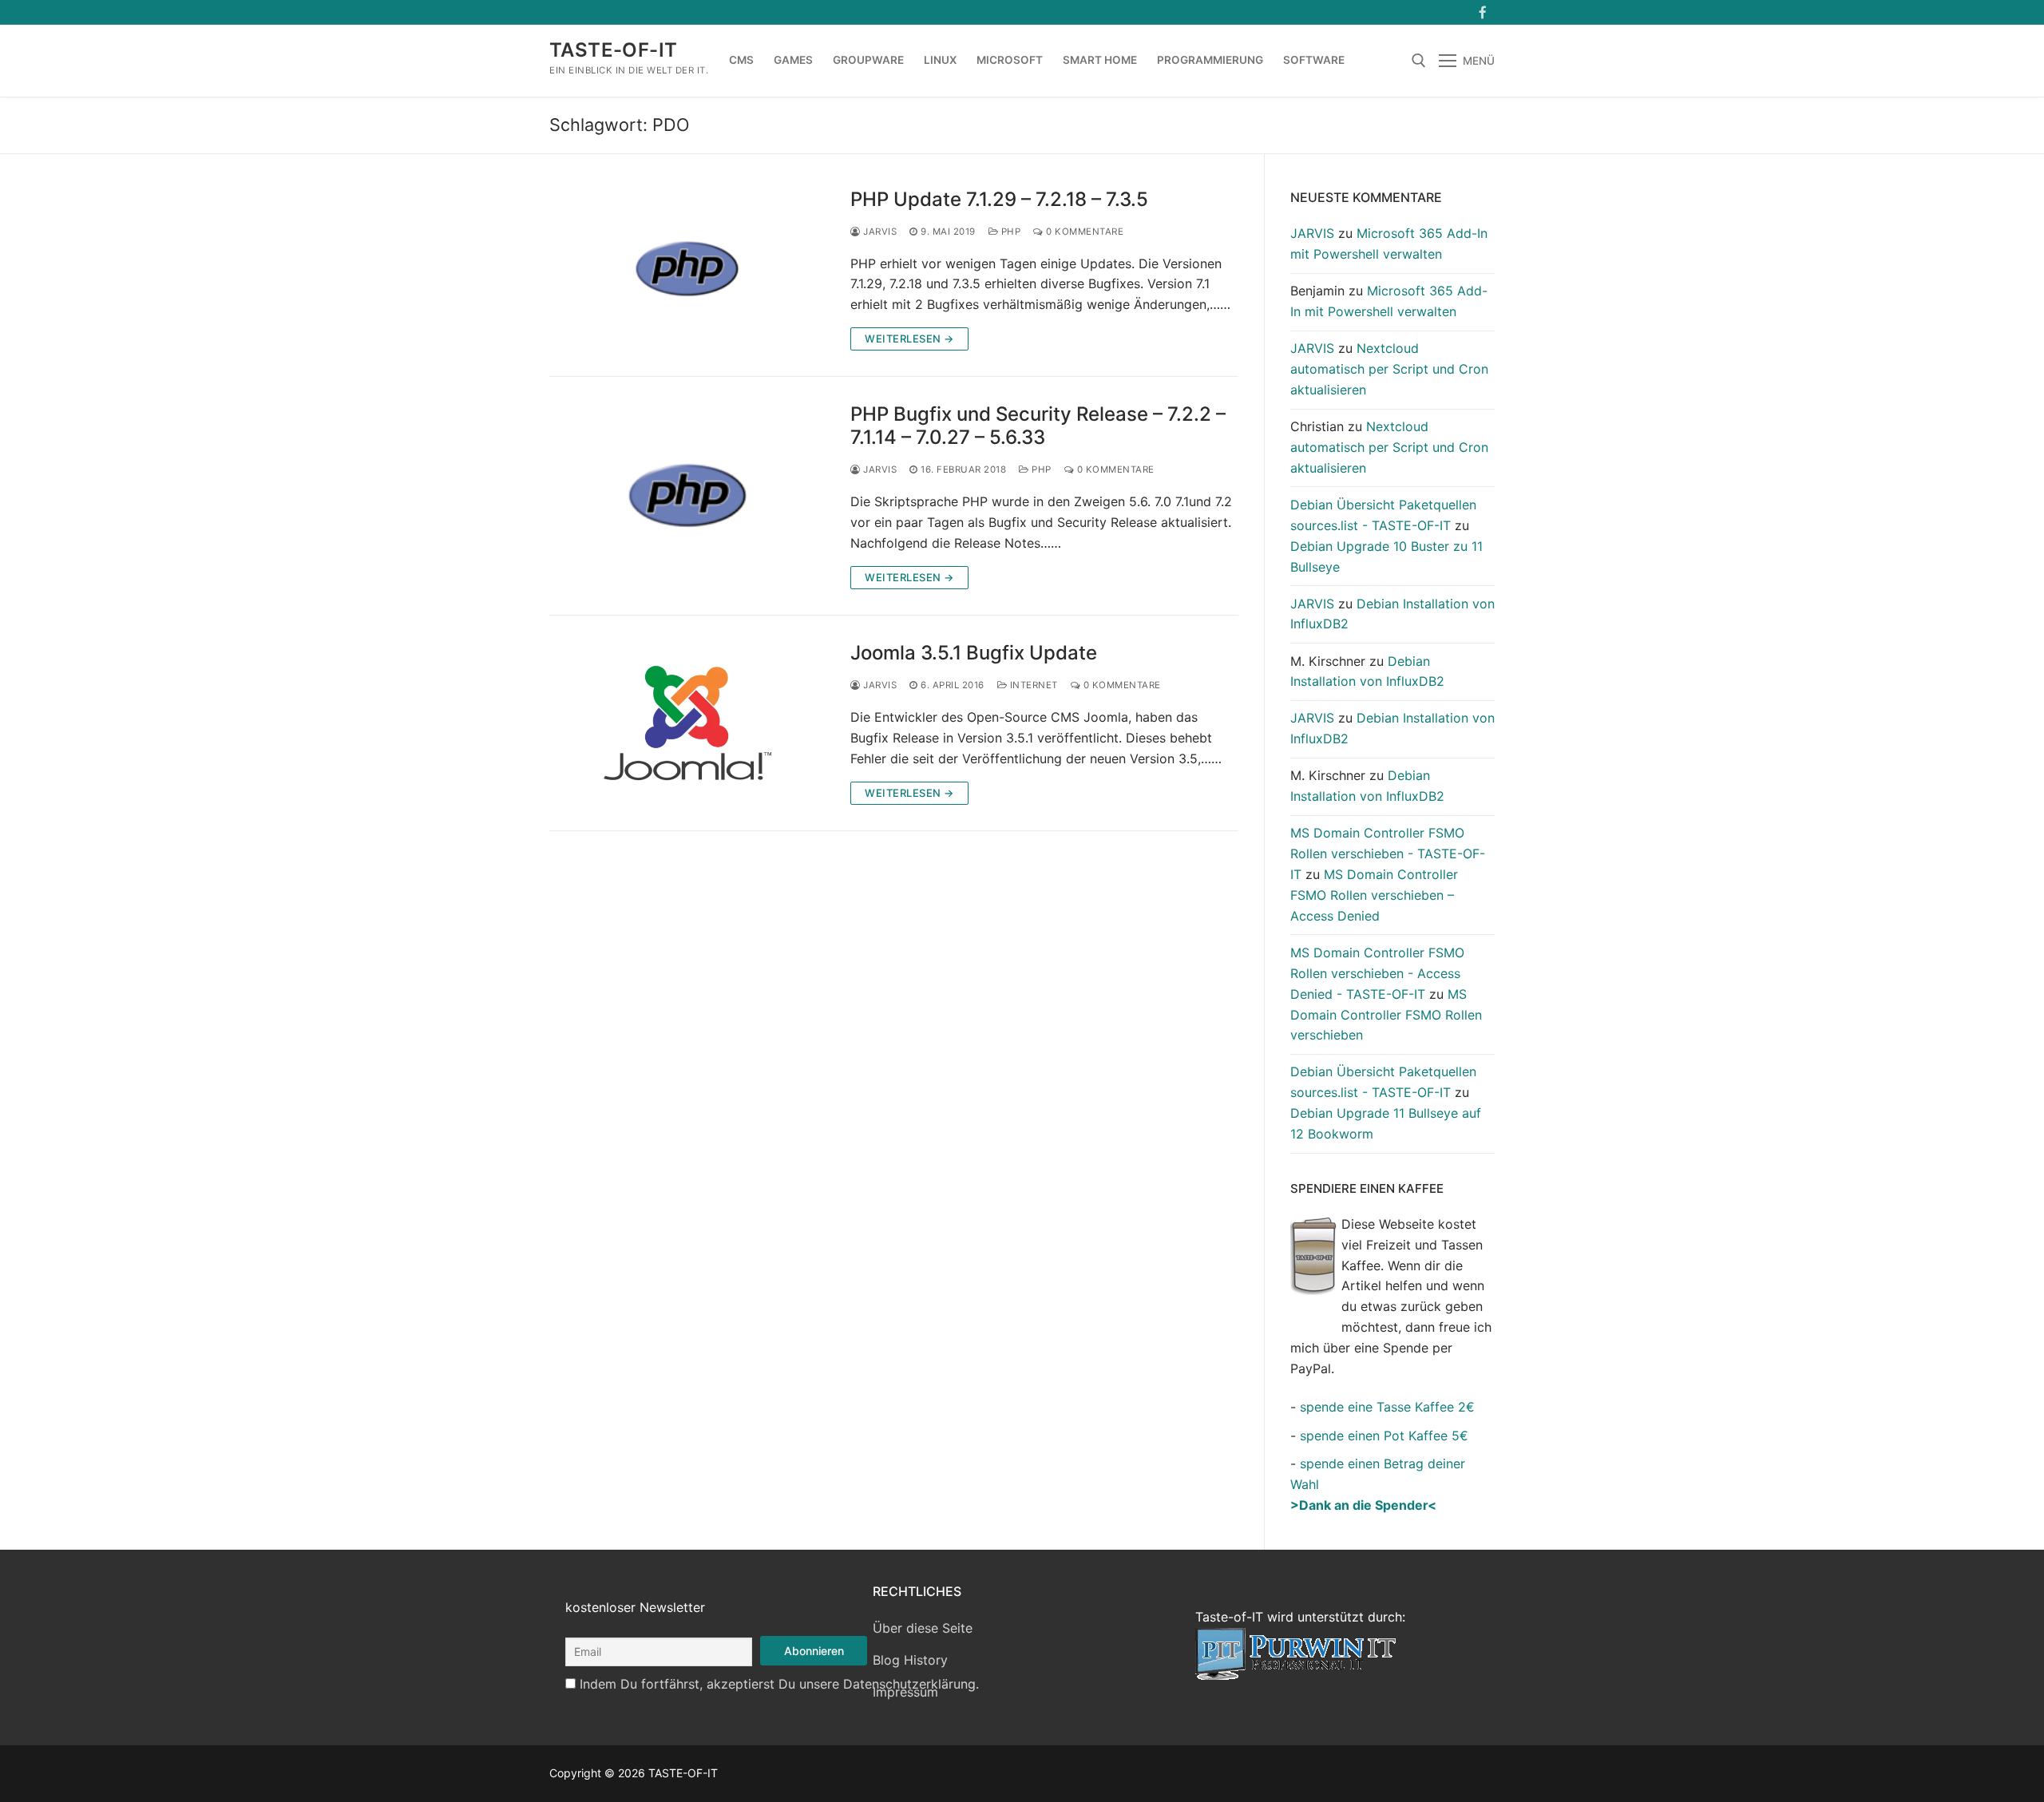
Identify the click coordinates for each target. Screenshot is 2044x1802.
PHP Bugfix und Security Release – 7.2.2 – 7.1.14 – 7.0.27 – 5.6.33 (1038, 426)
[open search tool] (1419, 61)
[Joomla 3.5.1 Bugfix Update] (687, 723)
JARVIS (879, 232)
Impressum (905, 1692)
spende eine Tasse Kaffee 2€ (1387, 1407)
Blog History (910, 1660)
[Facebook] (1482, 12)
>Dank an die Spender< (1363, 1505)
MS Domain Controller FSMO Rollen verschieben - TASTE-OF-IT (1388, 853)
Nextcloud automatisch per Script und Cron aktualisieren (1389, 369)
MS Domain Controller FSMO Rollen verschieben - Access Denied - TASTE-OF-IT (1377, 973)
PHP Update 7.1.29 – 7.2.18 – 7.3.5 (999, 199)
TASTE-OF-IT (613, 50)
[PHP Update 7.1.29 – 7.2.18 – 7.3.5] (687, 269)
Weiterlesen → (909, 339)
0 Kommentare (1083, 232)
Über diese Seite (923, 1628)
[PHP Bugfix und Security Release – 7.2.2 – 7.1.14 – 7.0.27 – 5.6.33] (687, 496)
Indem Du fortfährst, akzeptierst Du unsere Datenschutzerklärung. (779, 1684)
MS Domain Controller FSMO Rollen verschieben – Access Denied (1374, 895)
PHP (1009, 232)
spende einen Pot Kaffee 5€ (1384, 1436)
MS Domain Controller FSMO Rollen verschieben (1386, 1015)
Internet (1032, 685)
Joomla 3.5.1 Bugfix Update (974, 653)
